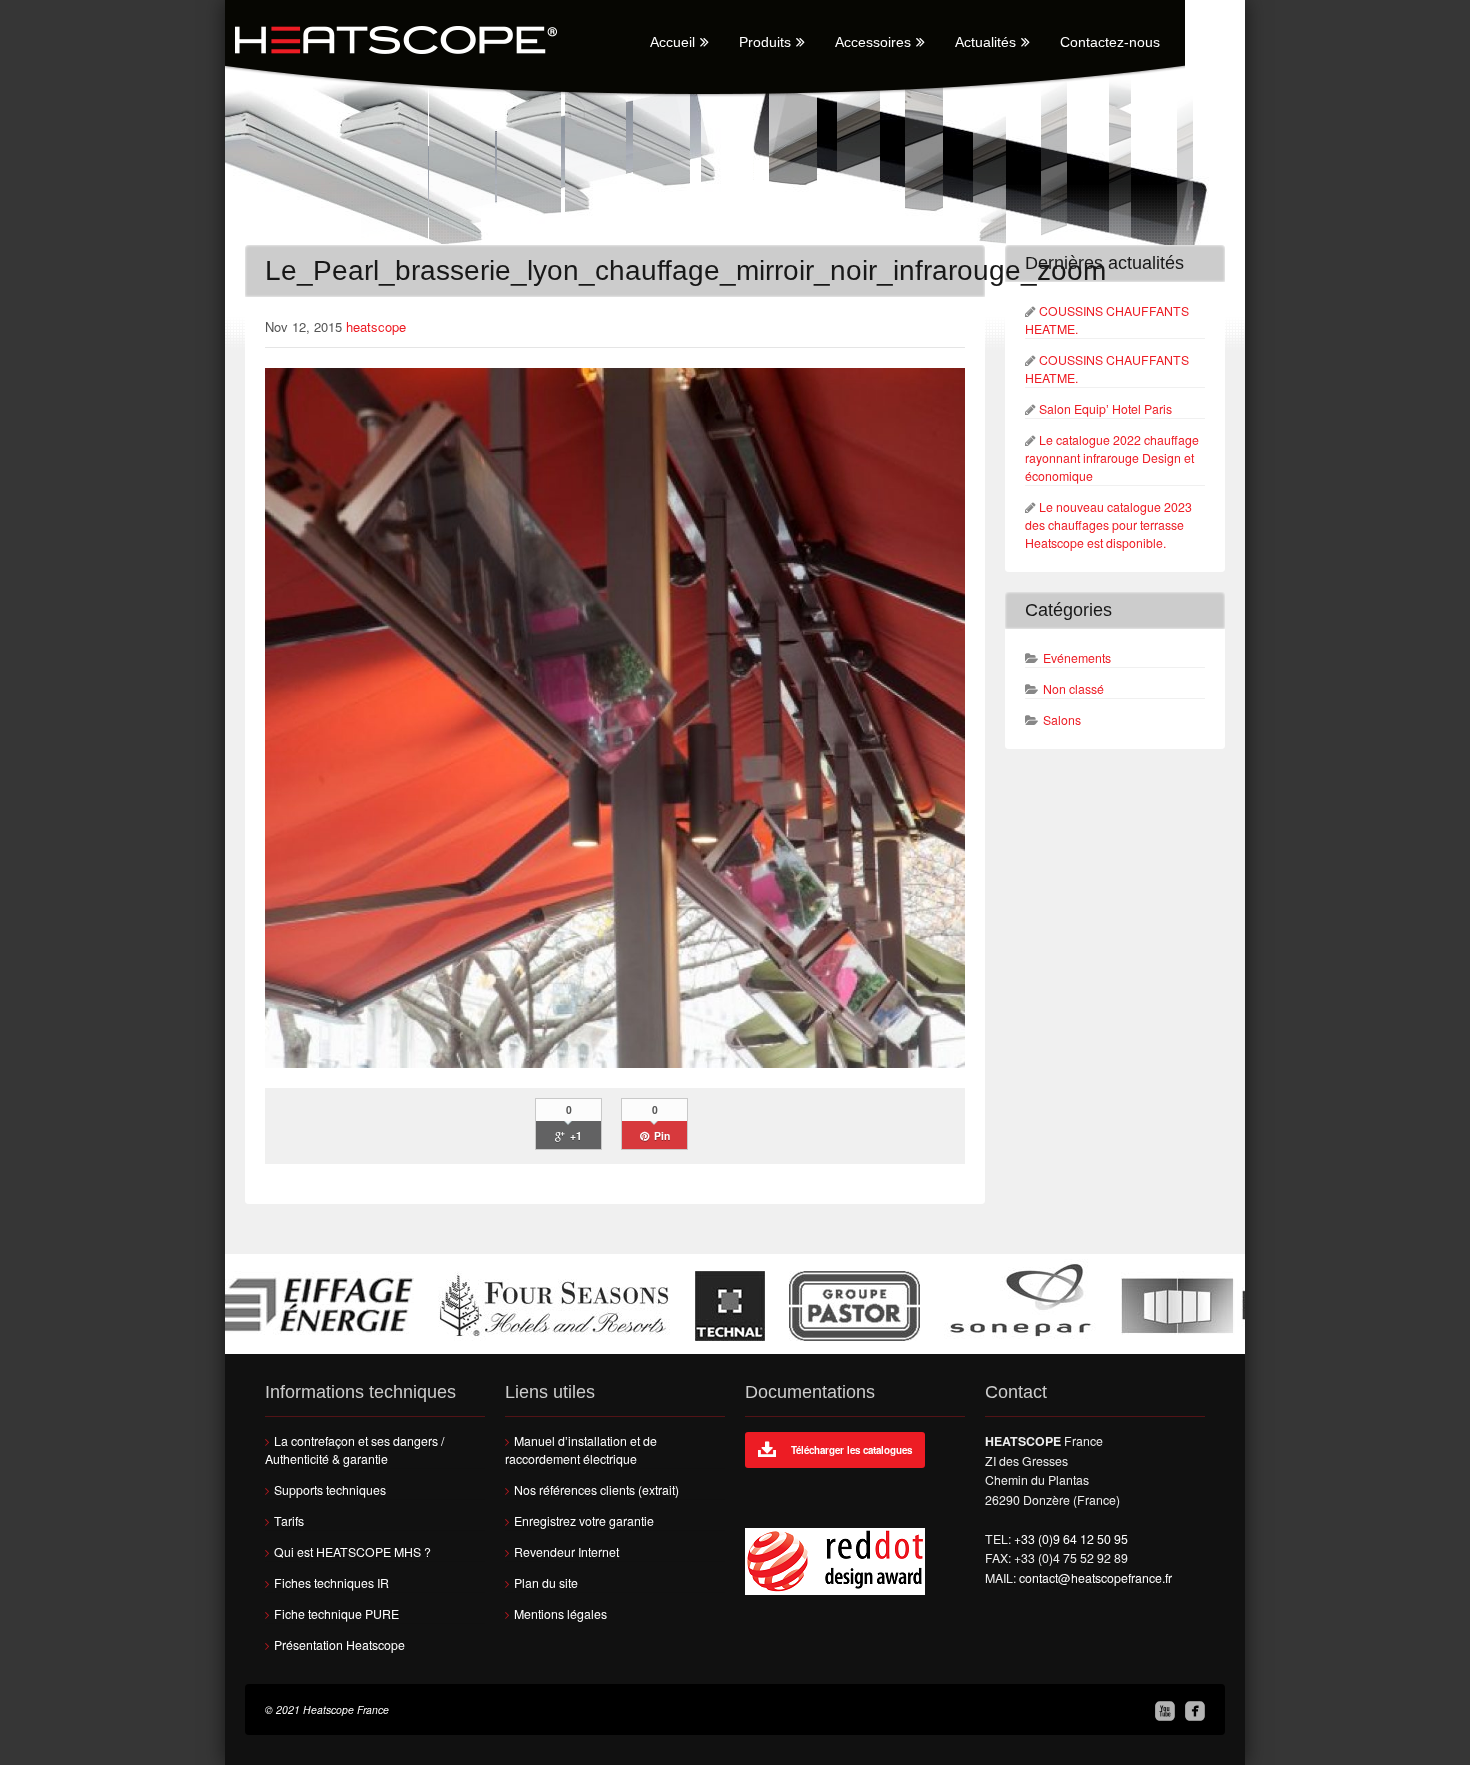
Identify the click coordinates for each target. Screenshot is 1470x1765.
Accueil (672, 42)
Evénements (1077, 658)
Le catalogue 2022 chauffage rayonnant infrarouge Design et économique (1112, 458)
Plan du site (546, 1583)
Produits (765, 42)
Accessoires (873, 42)
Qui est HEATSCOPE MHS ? (352, 1552)
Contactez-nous (1110, 42)
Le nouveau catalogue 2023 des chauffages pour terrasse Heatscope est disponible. (1108, 525)
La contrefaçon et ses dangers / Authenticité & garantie (354, 1450)
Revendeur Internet (566, 1552)
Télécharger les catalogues (851, 1450)
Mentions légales (560, 1614)
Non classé (1073, 689)
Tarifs (289, 1521)
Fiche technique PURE (336, 1614)
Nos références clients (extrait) (596, 1490)
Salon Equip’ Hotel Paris (1105, 409)
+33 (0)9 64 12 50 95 (1071, 1539)
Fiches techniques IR (331, 1583)
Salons (1062, 720)
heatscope (376, 326)
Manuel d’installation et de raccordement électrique (581, 1450)
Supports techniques (330, 1490)
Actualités (985, 42)
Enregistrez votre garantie (584, 1521)
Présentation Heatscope (339, 1645)
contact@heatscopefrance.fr (1095, 1578)
